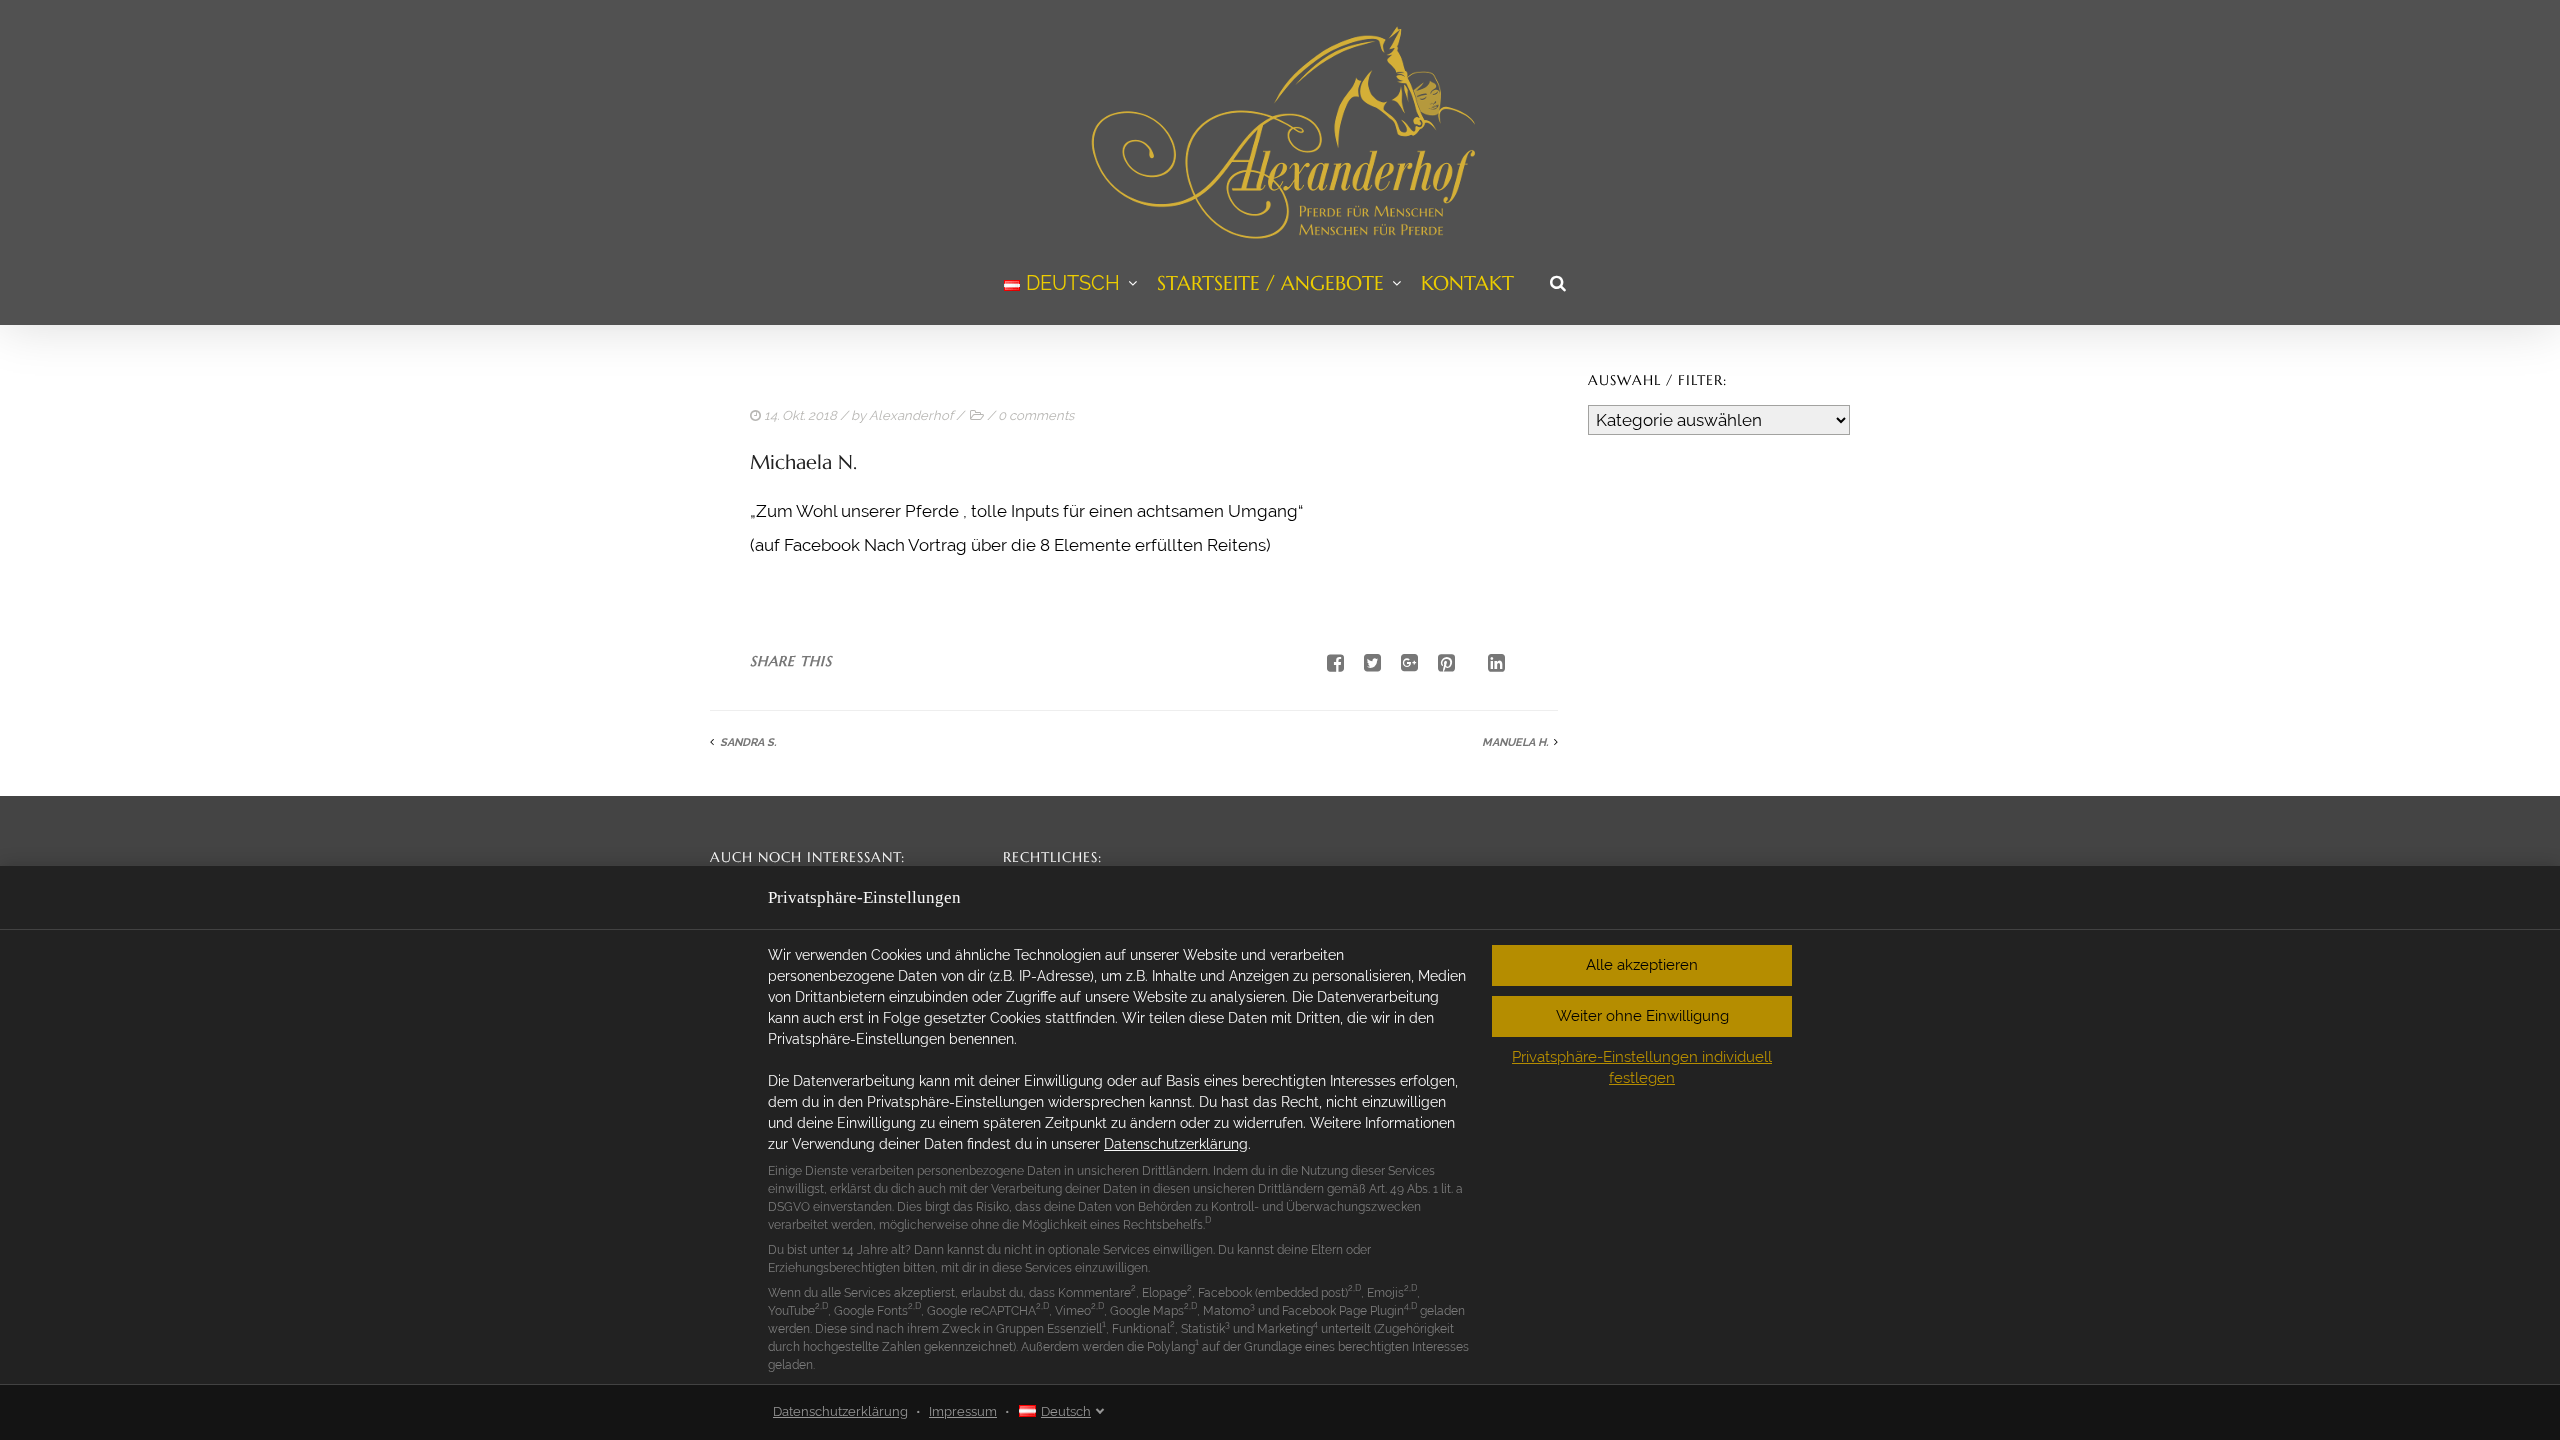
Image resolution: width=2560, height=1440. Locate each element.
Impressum (963, 1411)
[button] (1642, 965)
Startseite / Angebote (1270, 283)
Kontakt (1467, 283)
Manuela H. (1515, 742)
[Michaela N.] (1365, 663)
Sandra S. (748, 742)
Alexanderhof (911, 415)
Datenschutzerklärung (1176, 1144)
